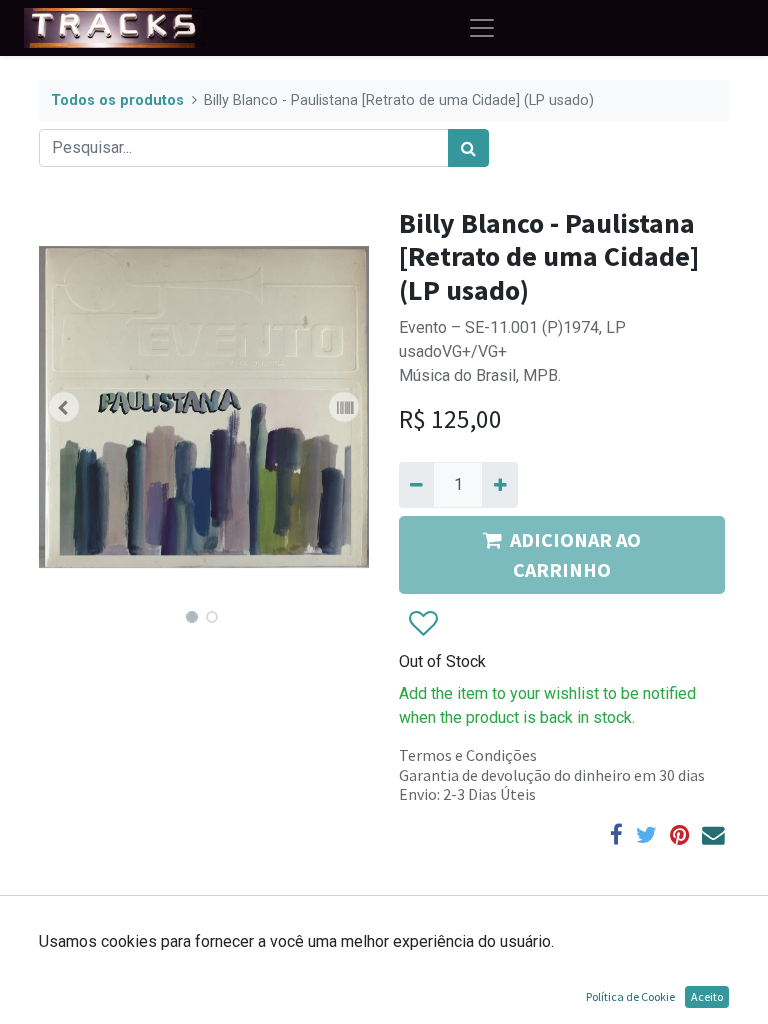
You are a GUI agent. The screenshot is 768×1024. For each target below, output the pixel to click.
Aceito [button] (707, 996)
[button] (64, 407)
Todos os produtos (117, 100)
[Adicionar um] (499, 485)
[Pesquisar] (468, 148)
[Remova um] (416, 485)
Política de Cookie (630, 996)
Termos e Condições (468, 755)
